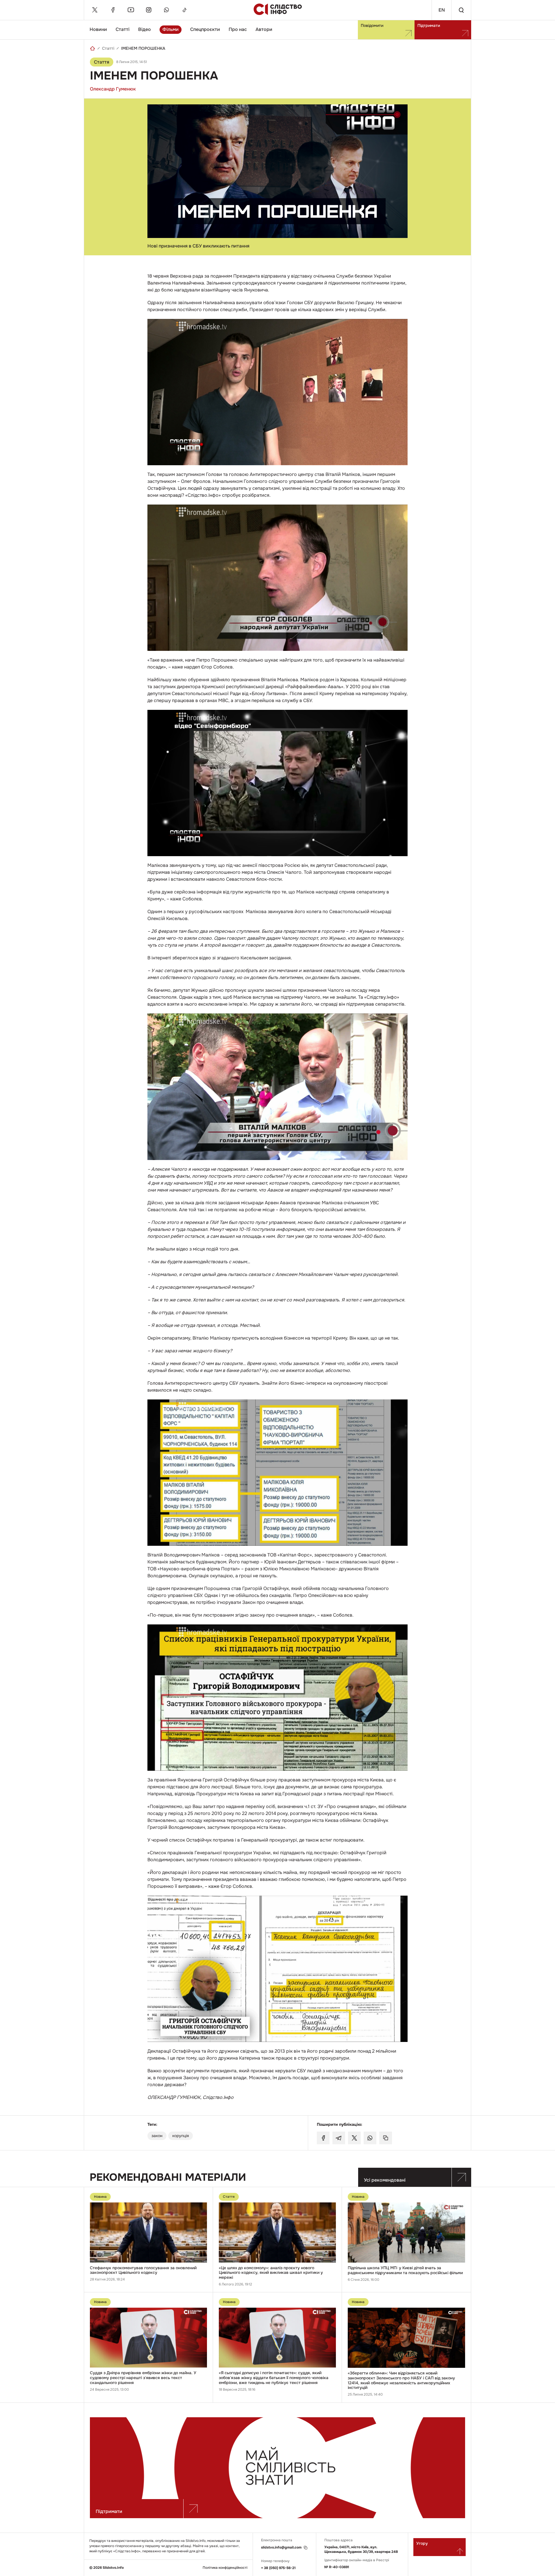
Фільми (171, 29)
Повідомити (372, 25)
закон (157, 2136)
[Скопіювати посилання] (386, 2138)
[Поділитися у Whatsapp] (370, 2138)
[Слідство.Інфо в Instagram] (149, 10)
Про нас (238, 29)
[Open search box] (461, 10)
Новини (98, 29)
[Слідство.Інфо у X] (95, 10)
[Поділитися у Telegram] (339, 2138)
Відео (145, 29)
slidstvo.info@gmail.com (281, 2548)
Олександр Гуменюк (113, 89)
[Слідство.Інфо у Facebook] (113, 10)
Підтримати (429, 25)
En (442, 10)
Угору (422, 2543)
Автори (264, 29)
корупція (181, 2136)
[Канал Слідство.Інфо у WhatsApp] (166, 10)
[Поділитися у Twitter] (354, 2138)
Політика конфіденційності (225, 2568)
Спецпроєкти (205, 29)
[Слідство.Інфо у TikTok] (184, 10)
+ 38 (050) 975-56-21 (278, 2568)
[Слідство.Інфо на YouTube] (131, 10)
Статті (123, 29)
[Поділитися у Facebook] (323, 2138)
